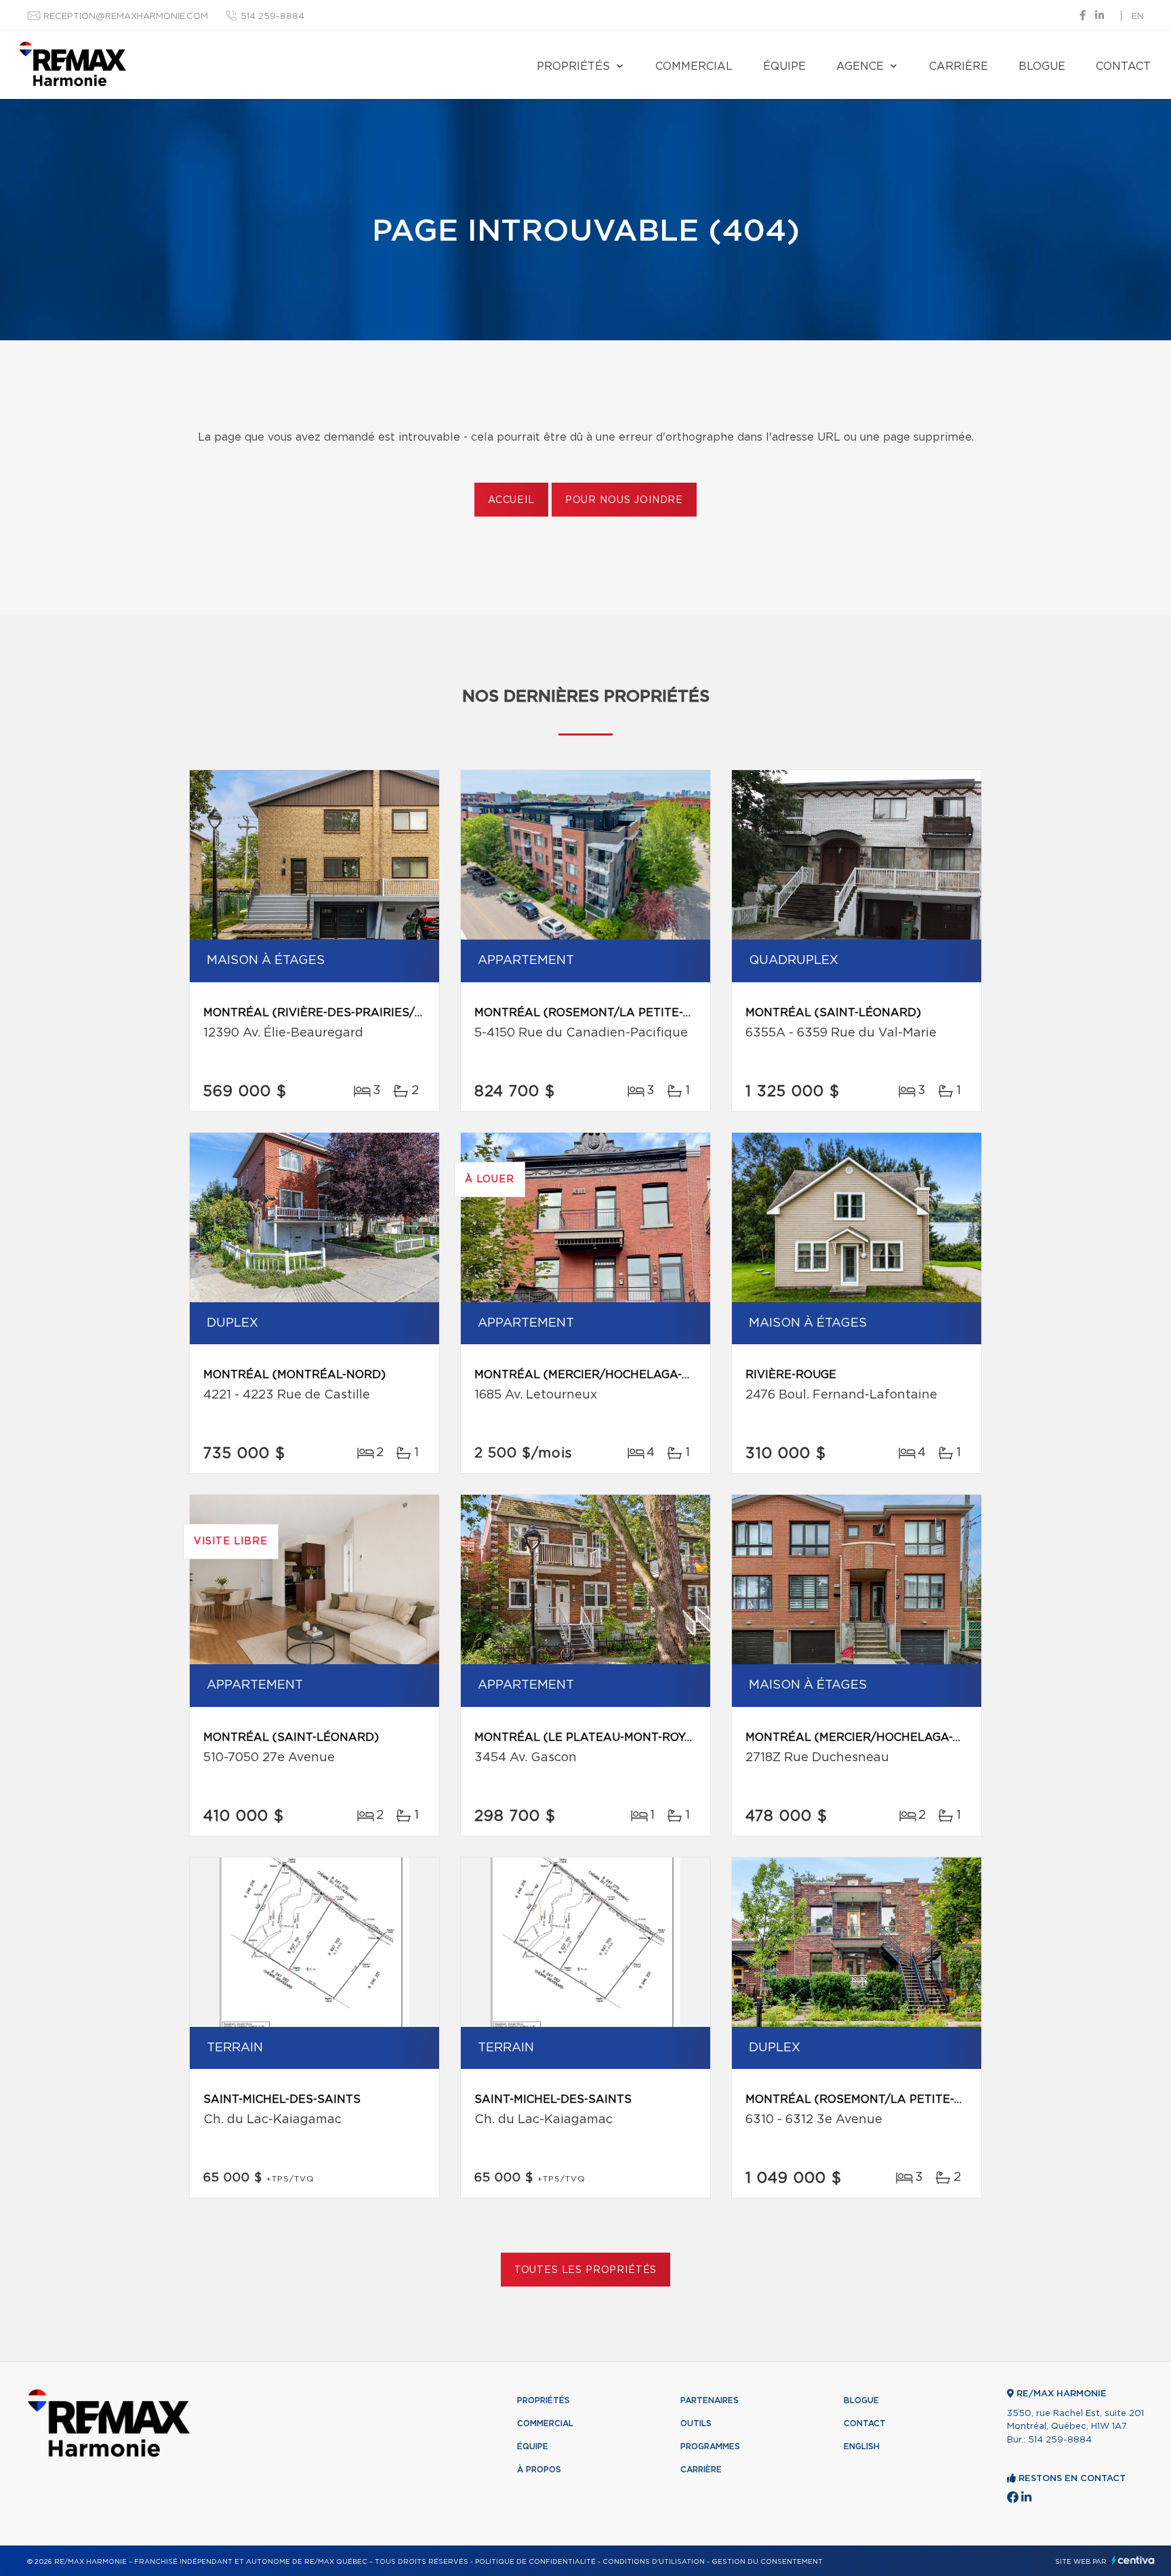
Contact (1123, 66)
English (862, 2447)
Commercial (694, 66)
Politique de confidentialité (535, 2562)
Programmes (710, 2447)
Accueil (511, 500)
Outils (696, 2423)
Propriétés (573, 66)
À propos (539, 2470)
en (1138, 17)
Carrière (959, 66)
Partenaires (710, 2400)
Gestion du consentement (767, 2562)
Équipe (784, 66)
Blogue (1042, 66)
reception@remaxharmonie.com (126, 17)
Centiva (1133, 2560)
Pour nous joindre (624, 500)
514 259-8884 (272, 17)
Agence (860, 66)
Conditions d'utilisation (654, 2562)
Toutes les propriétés (586, 2270)
